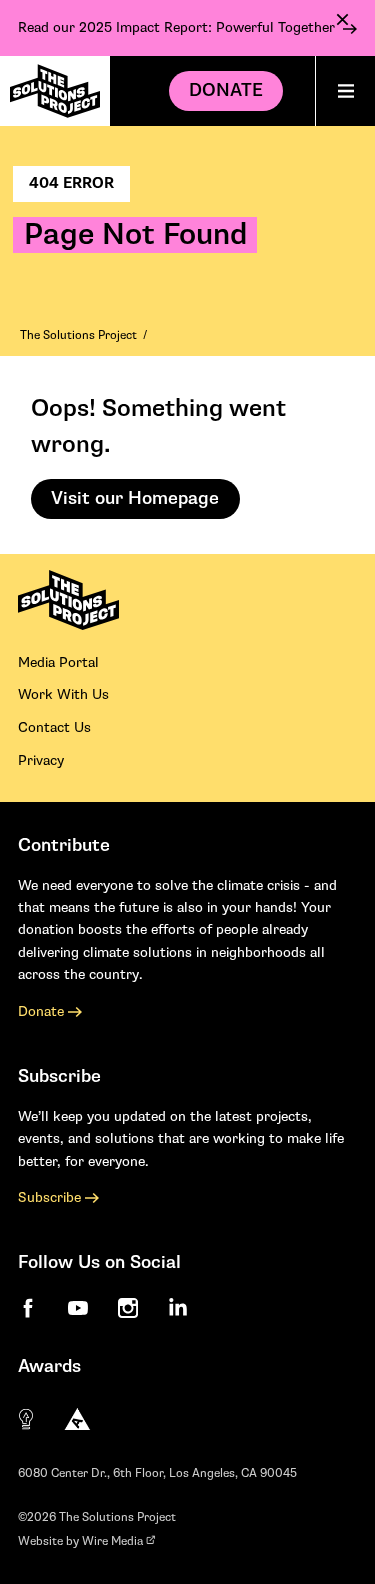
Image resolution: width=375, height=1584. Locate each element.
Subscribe (51, 1198)
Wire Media (114, 1541)
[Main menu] (345, 91)
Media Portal (58, 662)
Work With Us (63, 694)
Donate (226, 90)
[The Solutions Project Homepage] (55, 91)
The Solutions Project (78, 335)
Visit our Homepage (135, 498)
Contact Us (54, 727)
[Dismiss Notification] (342, 19)
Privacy (41, 760)
